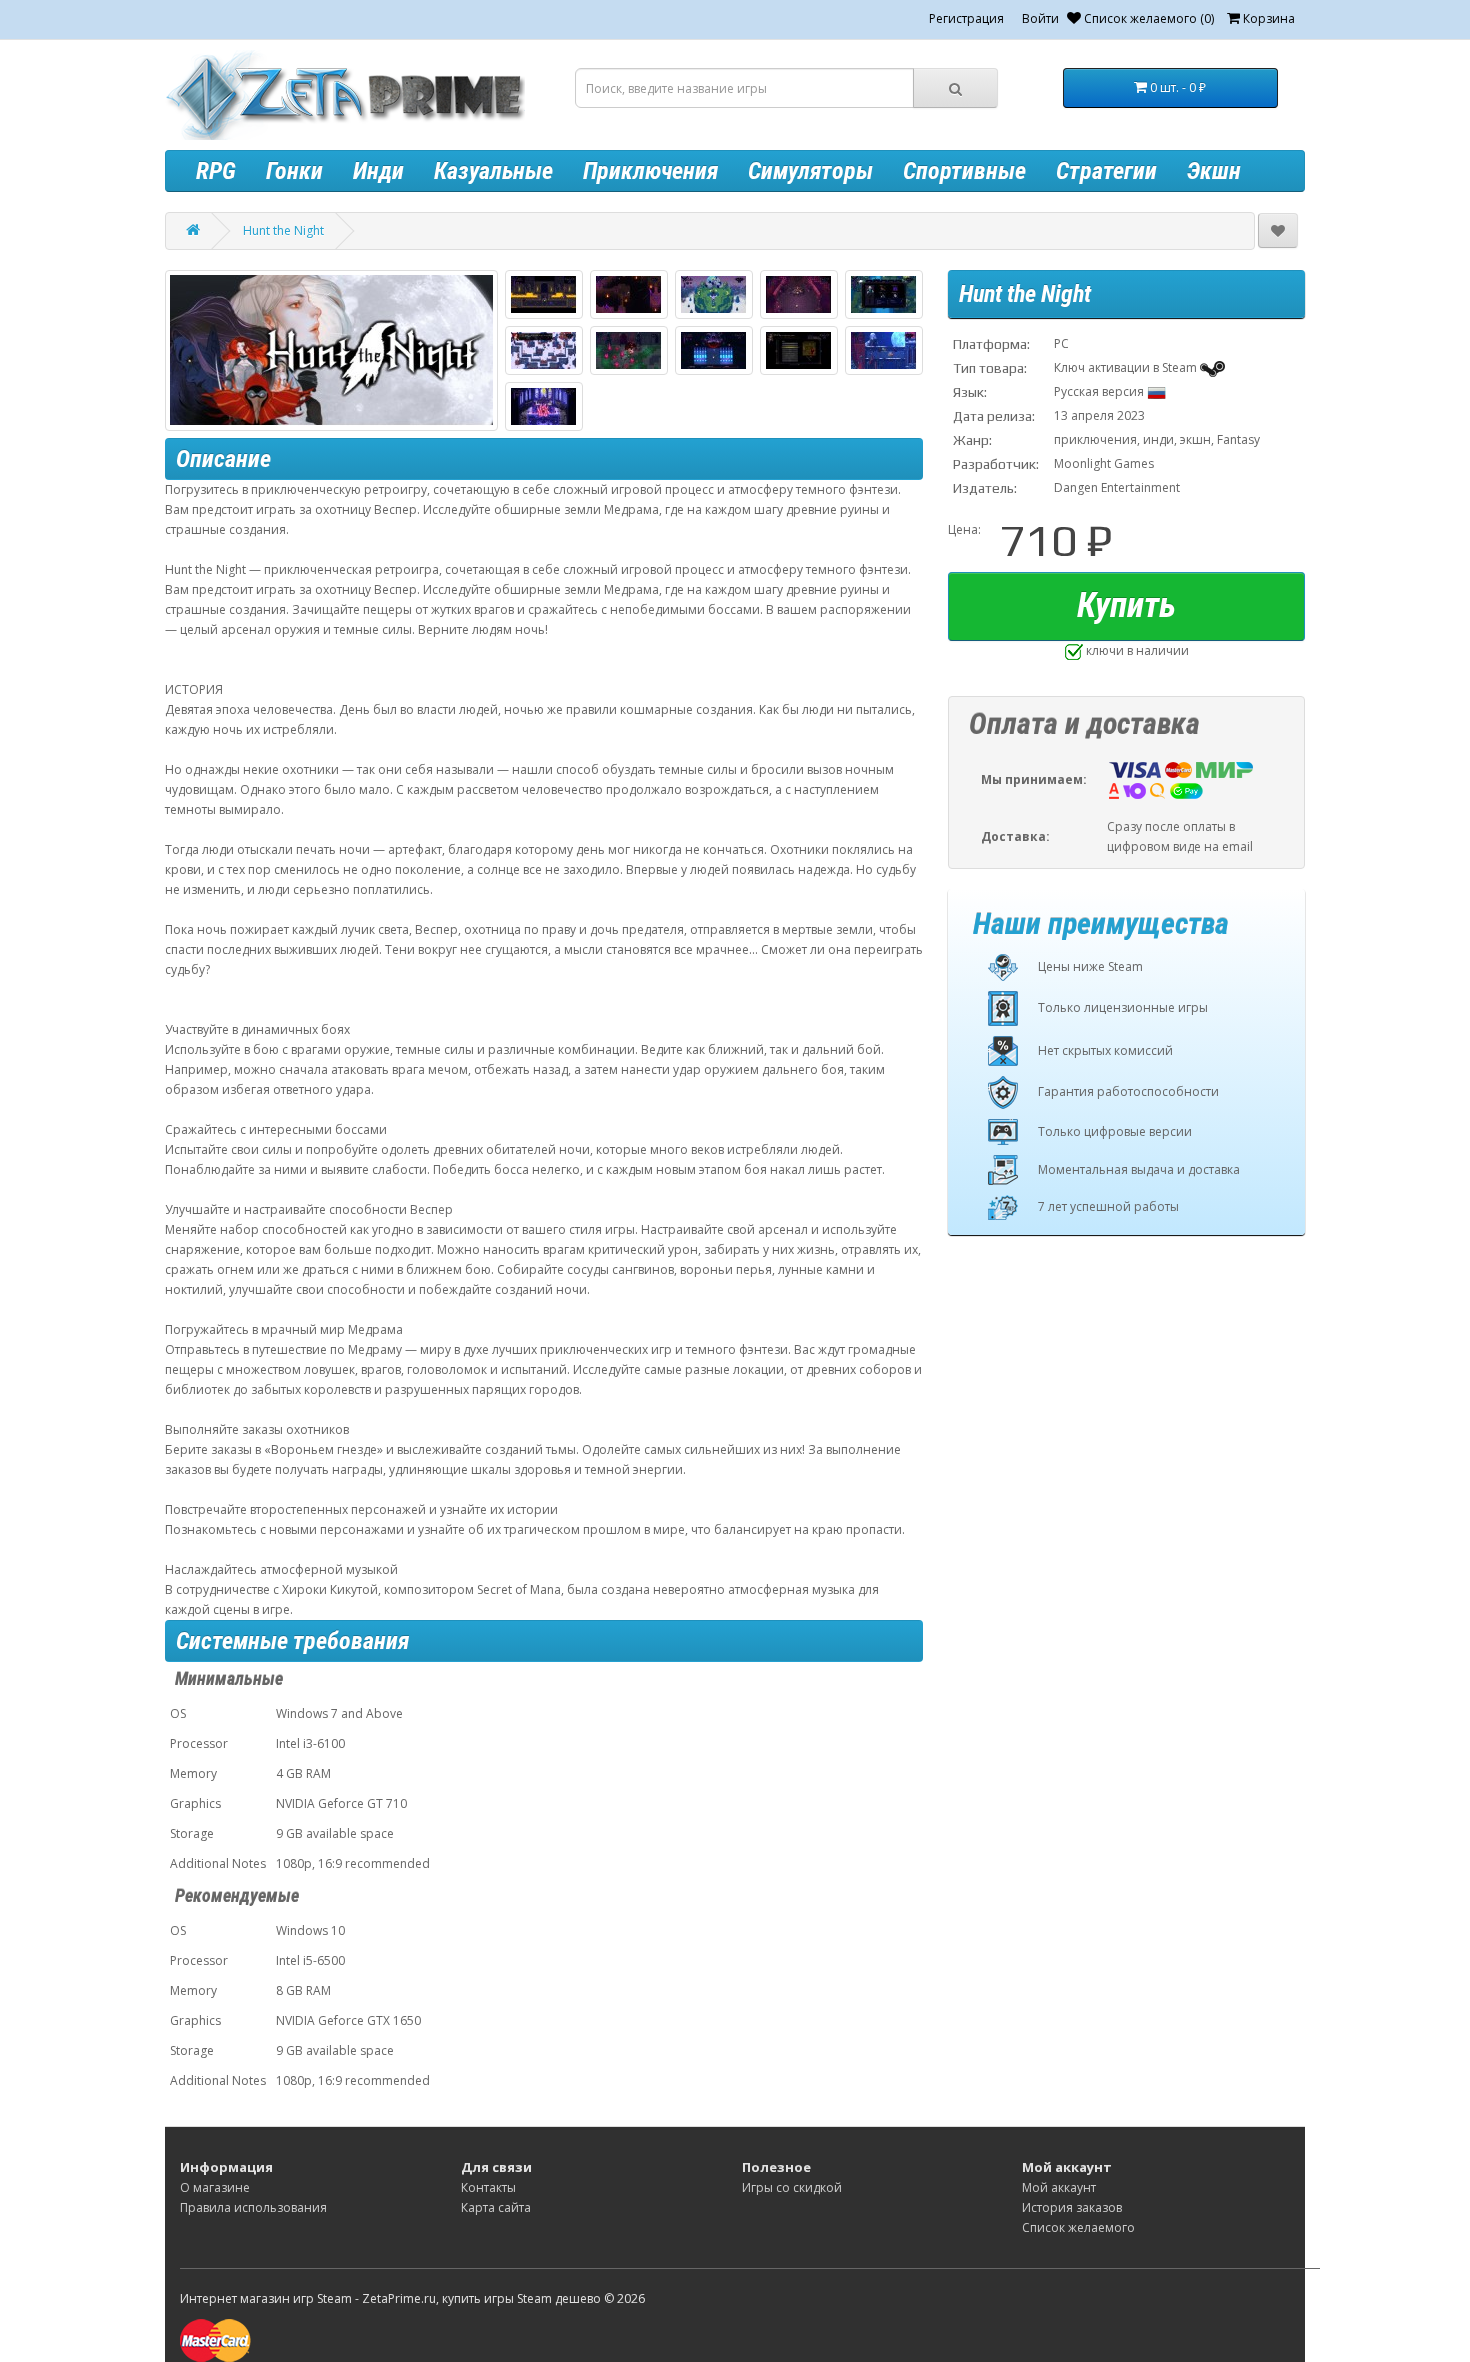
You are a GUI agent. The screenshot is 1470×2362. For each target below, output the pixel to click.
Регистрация (966, 18)
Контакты (488, 2187)
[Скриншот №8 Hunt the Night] (714, 350)
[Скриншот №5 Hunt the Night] (884, 294)
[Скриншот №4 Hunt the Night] (799, 294)
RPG (216, 171)
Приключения (650, 171)
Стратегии (1106, 171)
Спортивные (964, 171)
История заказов (1072, 2207)
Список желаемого (1078, 2227)
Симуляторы (810, 171)
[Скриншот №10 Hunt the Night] (884, 350)
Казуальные (493, 171)
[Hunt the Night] (331, 350)
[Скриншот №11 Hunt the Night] (544, 406)
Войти (1040, 18)
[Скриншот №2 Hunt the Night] (629, 294)
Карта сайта (496, 2207)
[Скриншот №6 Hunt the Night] (544, 350)
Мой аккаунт (1059, 2187)
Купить (1126, 605)
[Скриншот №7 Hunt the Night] (629, 350)
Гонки (294, 171)
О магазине (215, 2187)
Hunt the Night (283, 230)
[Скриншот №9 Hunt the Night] (799, 350)
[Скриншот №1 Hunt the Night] (544, 294)
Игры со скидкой (792, 2187)
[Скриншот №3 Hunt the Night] (714, 294)
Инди (378, 171)
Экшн (1214, 171)
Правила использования (253, 2207)
